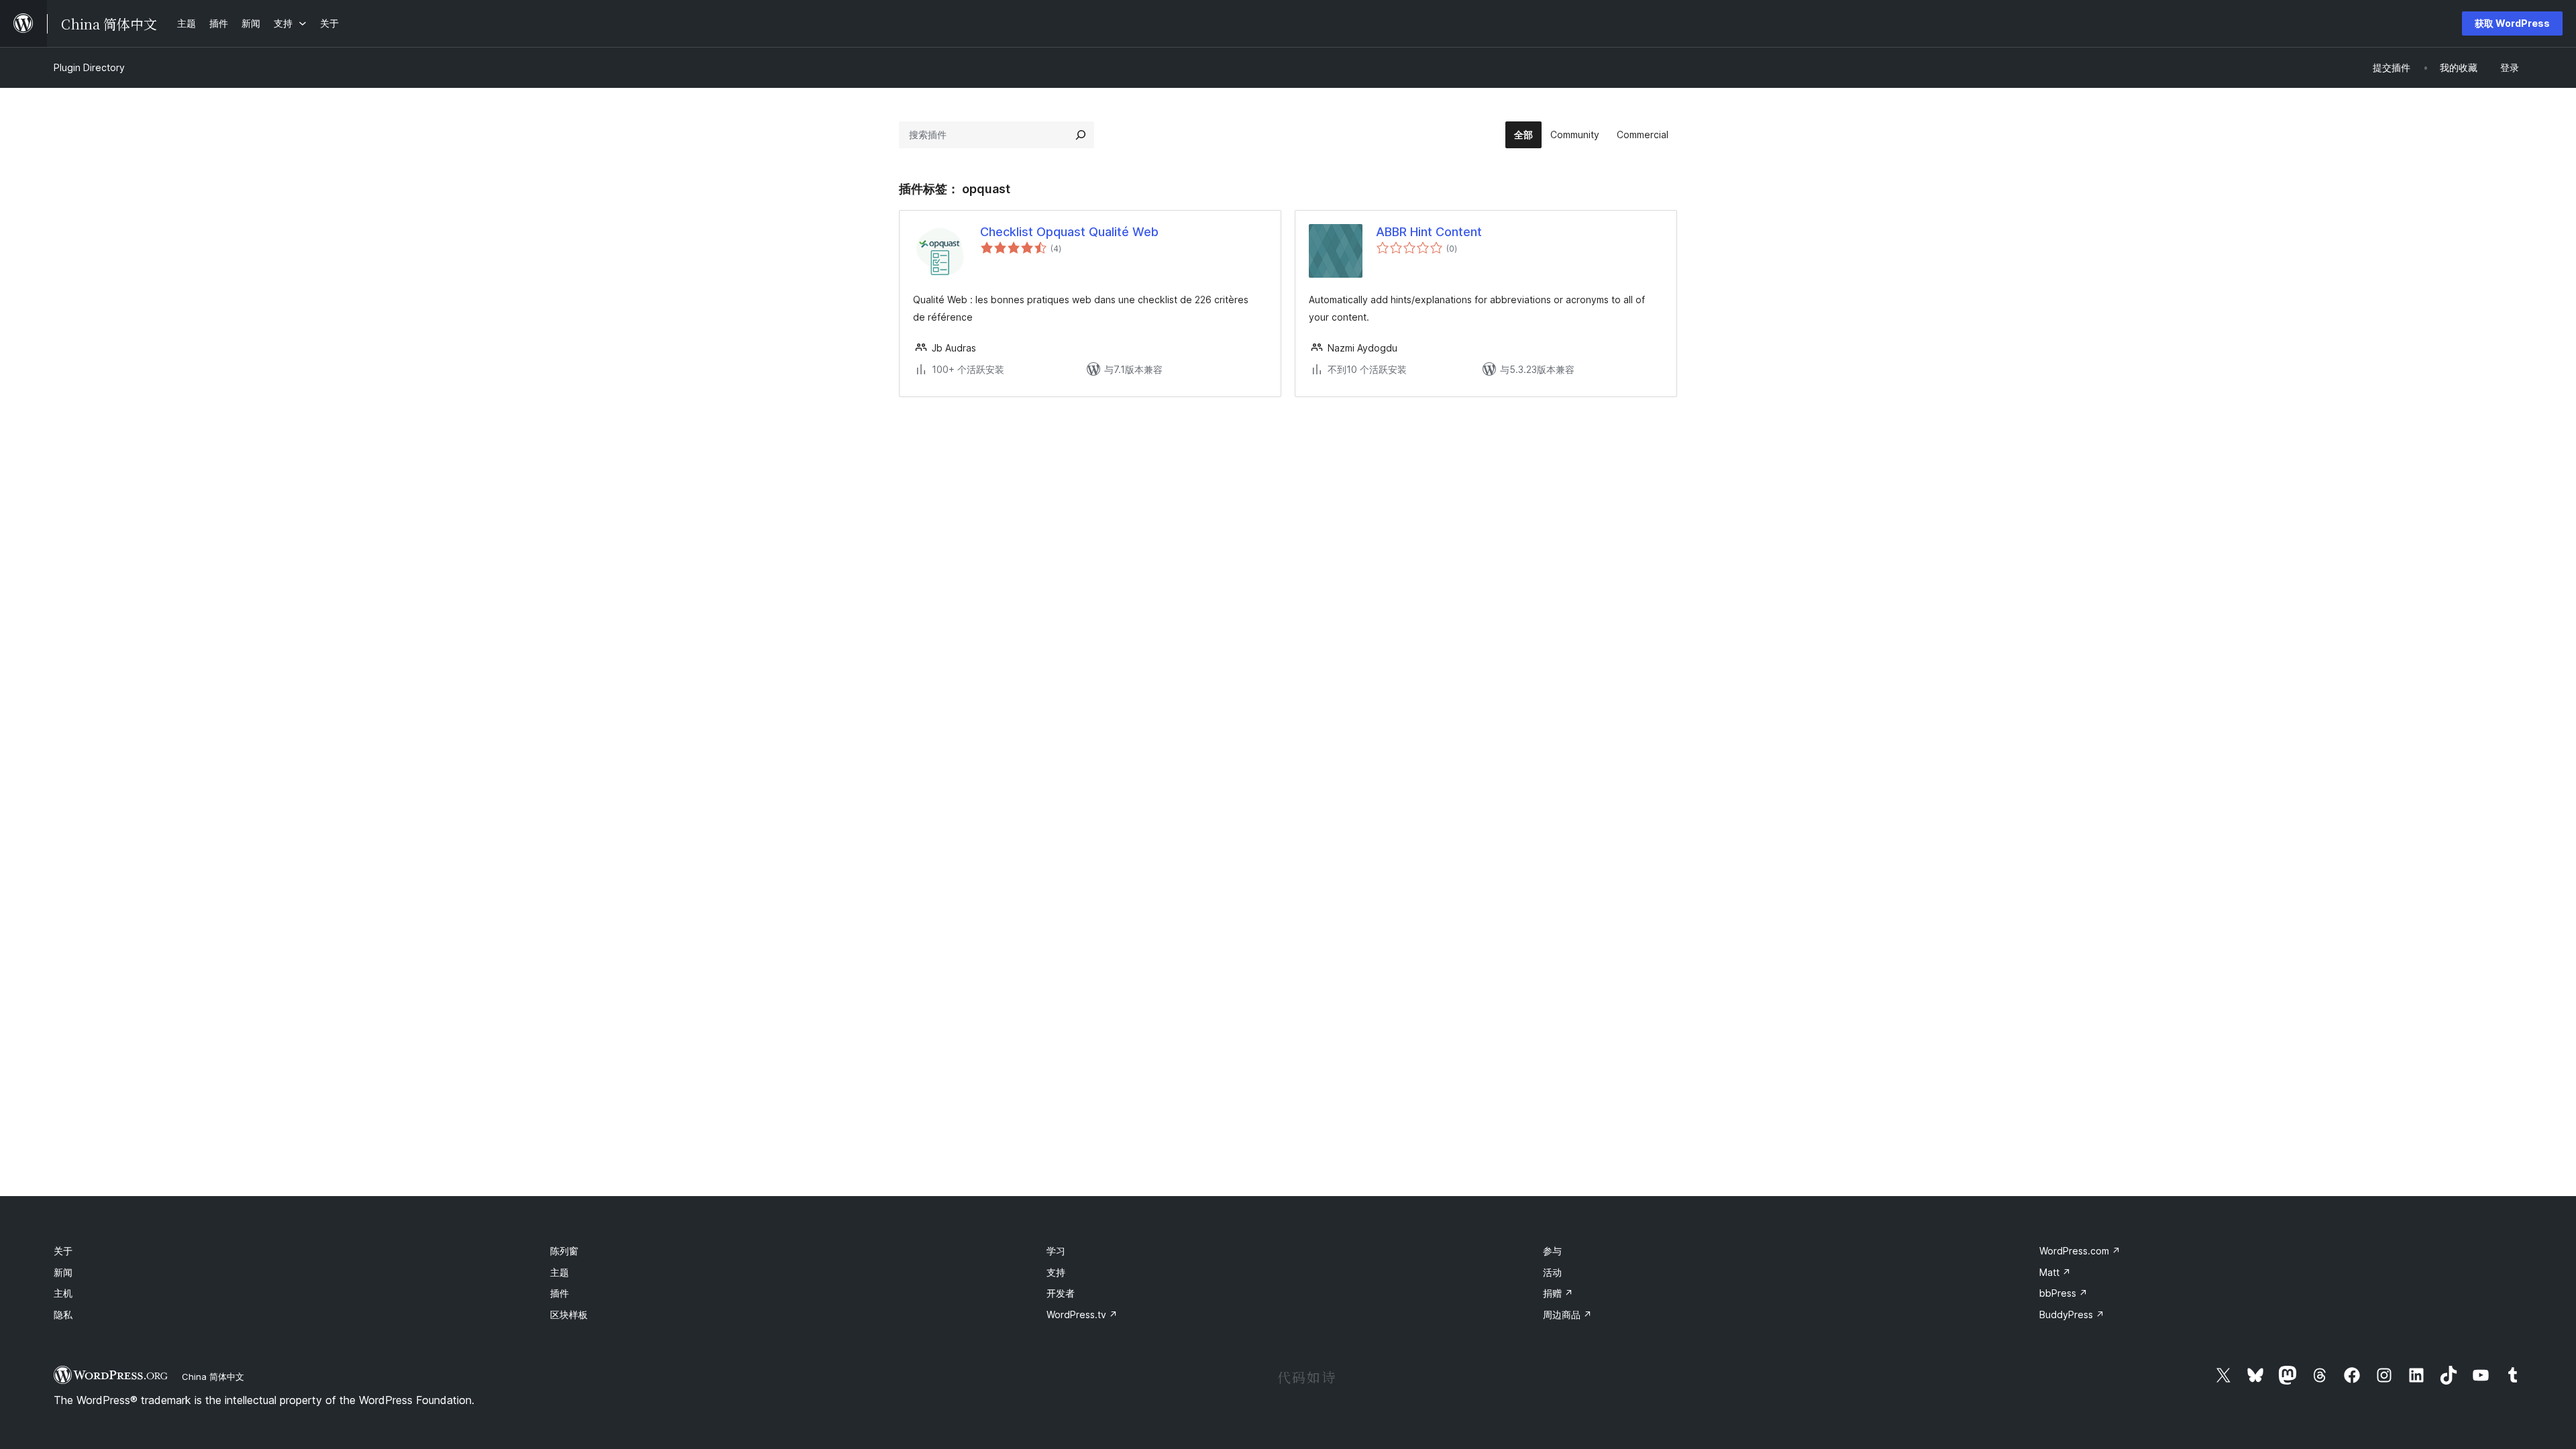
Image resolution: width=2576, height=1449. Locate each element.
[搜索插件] (1081, 135)
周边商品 (1567, 1314)
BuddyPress (2072, 1314)
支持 (1056, 1272)
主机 (63, 1293)
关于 (63, 1251)
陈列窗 (564, 1251)
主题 (559, 1272)
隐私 (63, 1314)
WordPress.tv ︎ (1082, 1314)
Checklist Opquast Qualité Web (1069, 232)
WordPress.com (2080, 1251)
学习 (1056, 1251)
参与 (1552, 1251)
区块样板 (569, 1314)
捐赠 (1558, 1293)
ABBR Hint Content (1429, 232)
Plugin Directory (89, 67)
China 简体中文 (213, 1377)
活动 (1552, 1272)
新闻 (63, 1272)
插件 (559, 1293)
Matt (2055, 1272)
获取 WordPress (2512, 23)
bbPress (2063, 1293)
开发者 (1061, 1293)
